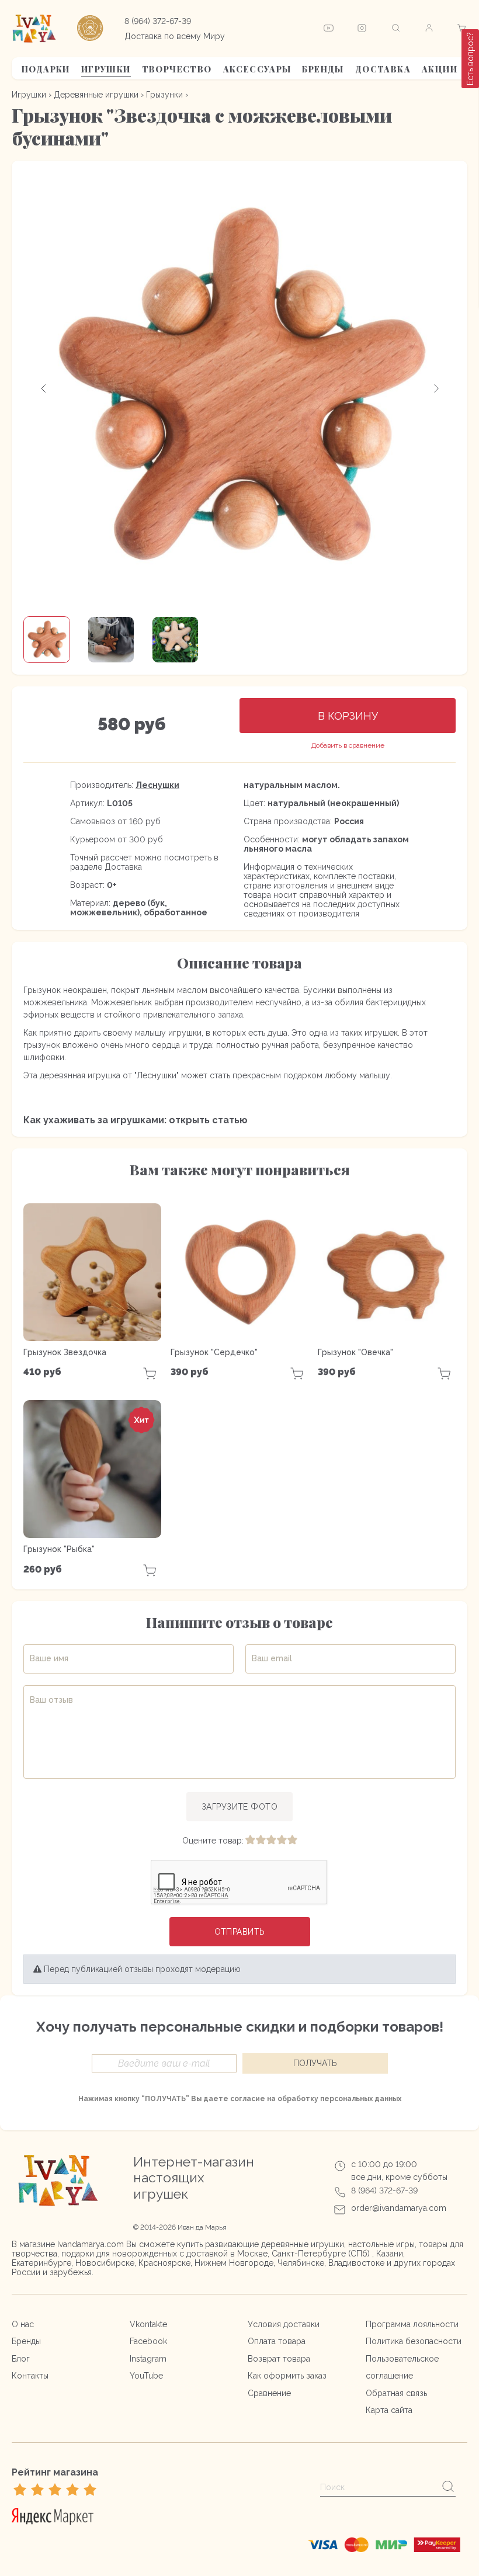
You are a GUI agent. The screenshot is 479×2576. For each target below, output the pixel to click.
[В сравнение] (348, 746)
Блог (21, 2359)
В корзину (348, 716)
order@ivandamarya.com (399, 2208)
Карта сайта (389, 2410)
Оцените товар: (213, 1841)
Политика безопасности (414, 2341)
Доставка (383, 69)
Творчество (177, 69)
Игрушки (106, 69)
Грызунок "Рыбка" (59, 1549)
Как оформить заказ (287, 2376)
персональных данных (361, 2099)
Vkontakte (148, 2324)
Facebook (148, 2341)
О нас (23, 2324)
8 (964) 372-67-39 (158, 21)
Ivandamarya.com (91, 2244)
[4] (282, 1841)
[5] (292, 1841)
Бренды (323, 69)
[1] (250, 1841)
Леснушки (157, 785)
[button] (44, 388)
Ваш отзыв (51, 1700)
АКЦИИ (440, 69)
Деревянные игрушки (96, 95)
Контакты (30, 2376)
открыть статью (208, 1120)
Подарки (46, 69)
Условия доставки (284, 2324)
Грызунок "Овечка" (355, 1352)
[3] (271, 1841)
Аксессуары (257, 69)
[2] (261, 1841)
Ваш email (272, 1658)
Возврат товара (279, 2359)
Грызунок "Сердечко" (214, 1352)
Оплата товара (277, 2341)
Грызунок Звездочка (65, 1352)
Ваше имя (49, 1658)
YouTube (146, 2376)
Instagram (148, 2359)
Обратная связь (396, 2393)
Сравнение (269, 2393)
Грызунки (164, 95)
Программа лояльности (412, 2324)
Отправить (240, 1932)
